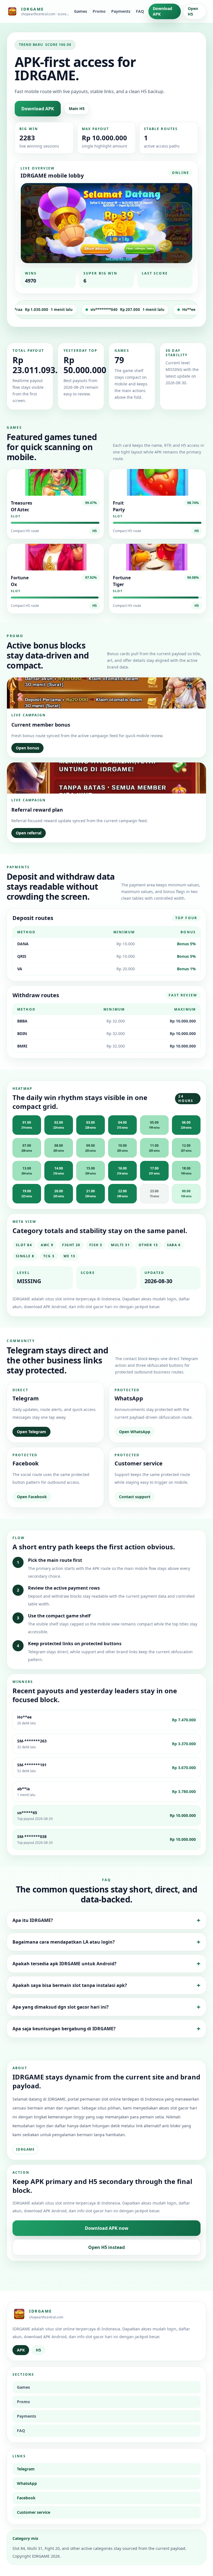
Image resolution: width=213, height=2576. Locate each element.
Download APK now (107, 2228)
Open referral (29, 833)
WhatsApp (27, 2483)
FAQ (140, 11)
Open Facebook (32, 1497)
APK (21, 2350)
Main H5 (77, 109)
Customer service (34, 2512)
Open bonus (27, 748)
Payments (121, 11)
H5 (95, 531)
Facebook (26, 2498)
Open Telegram (31, 1432)
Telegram (26, 2469)
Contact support (135, 1497)
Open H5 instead (106, 2247)
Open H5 (193, 11)
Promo (99, 11)
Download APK (163, 11)
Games (81, 11)
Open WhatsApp (135, 1432)
